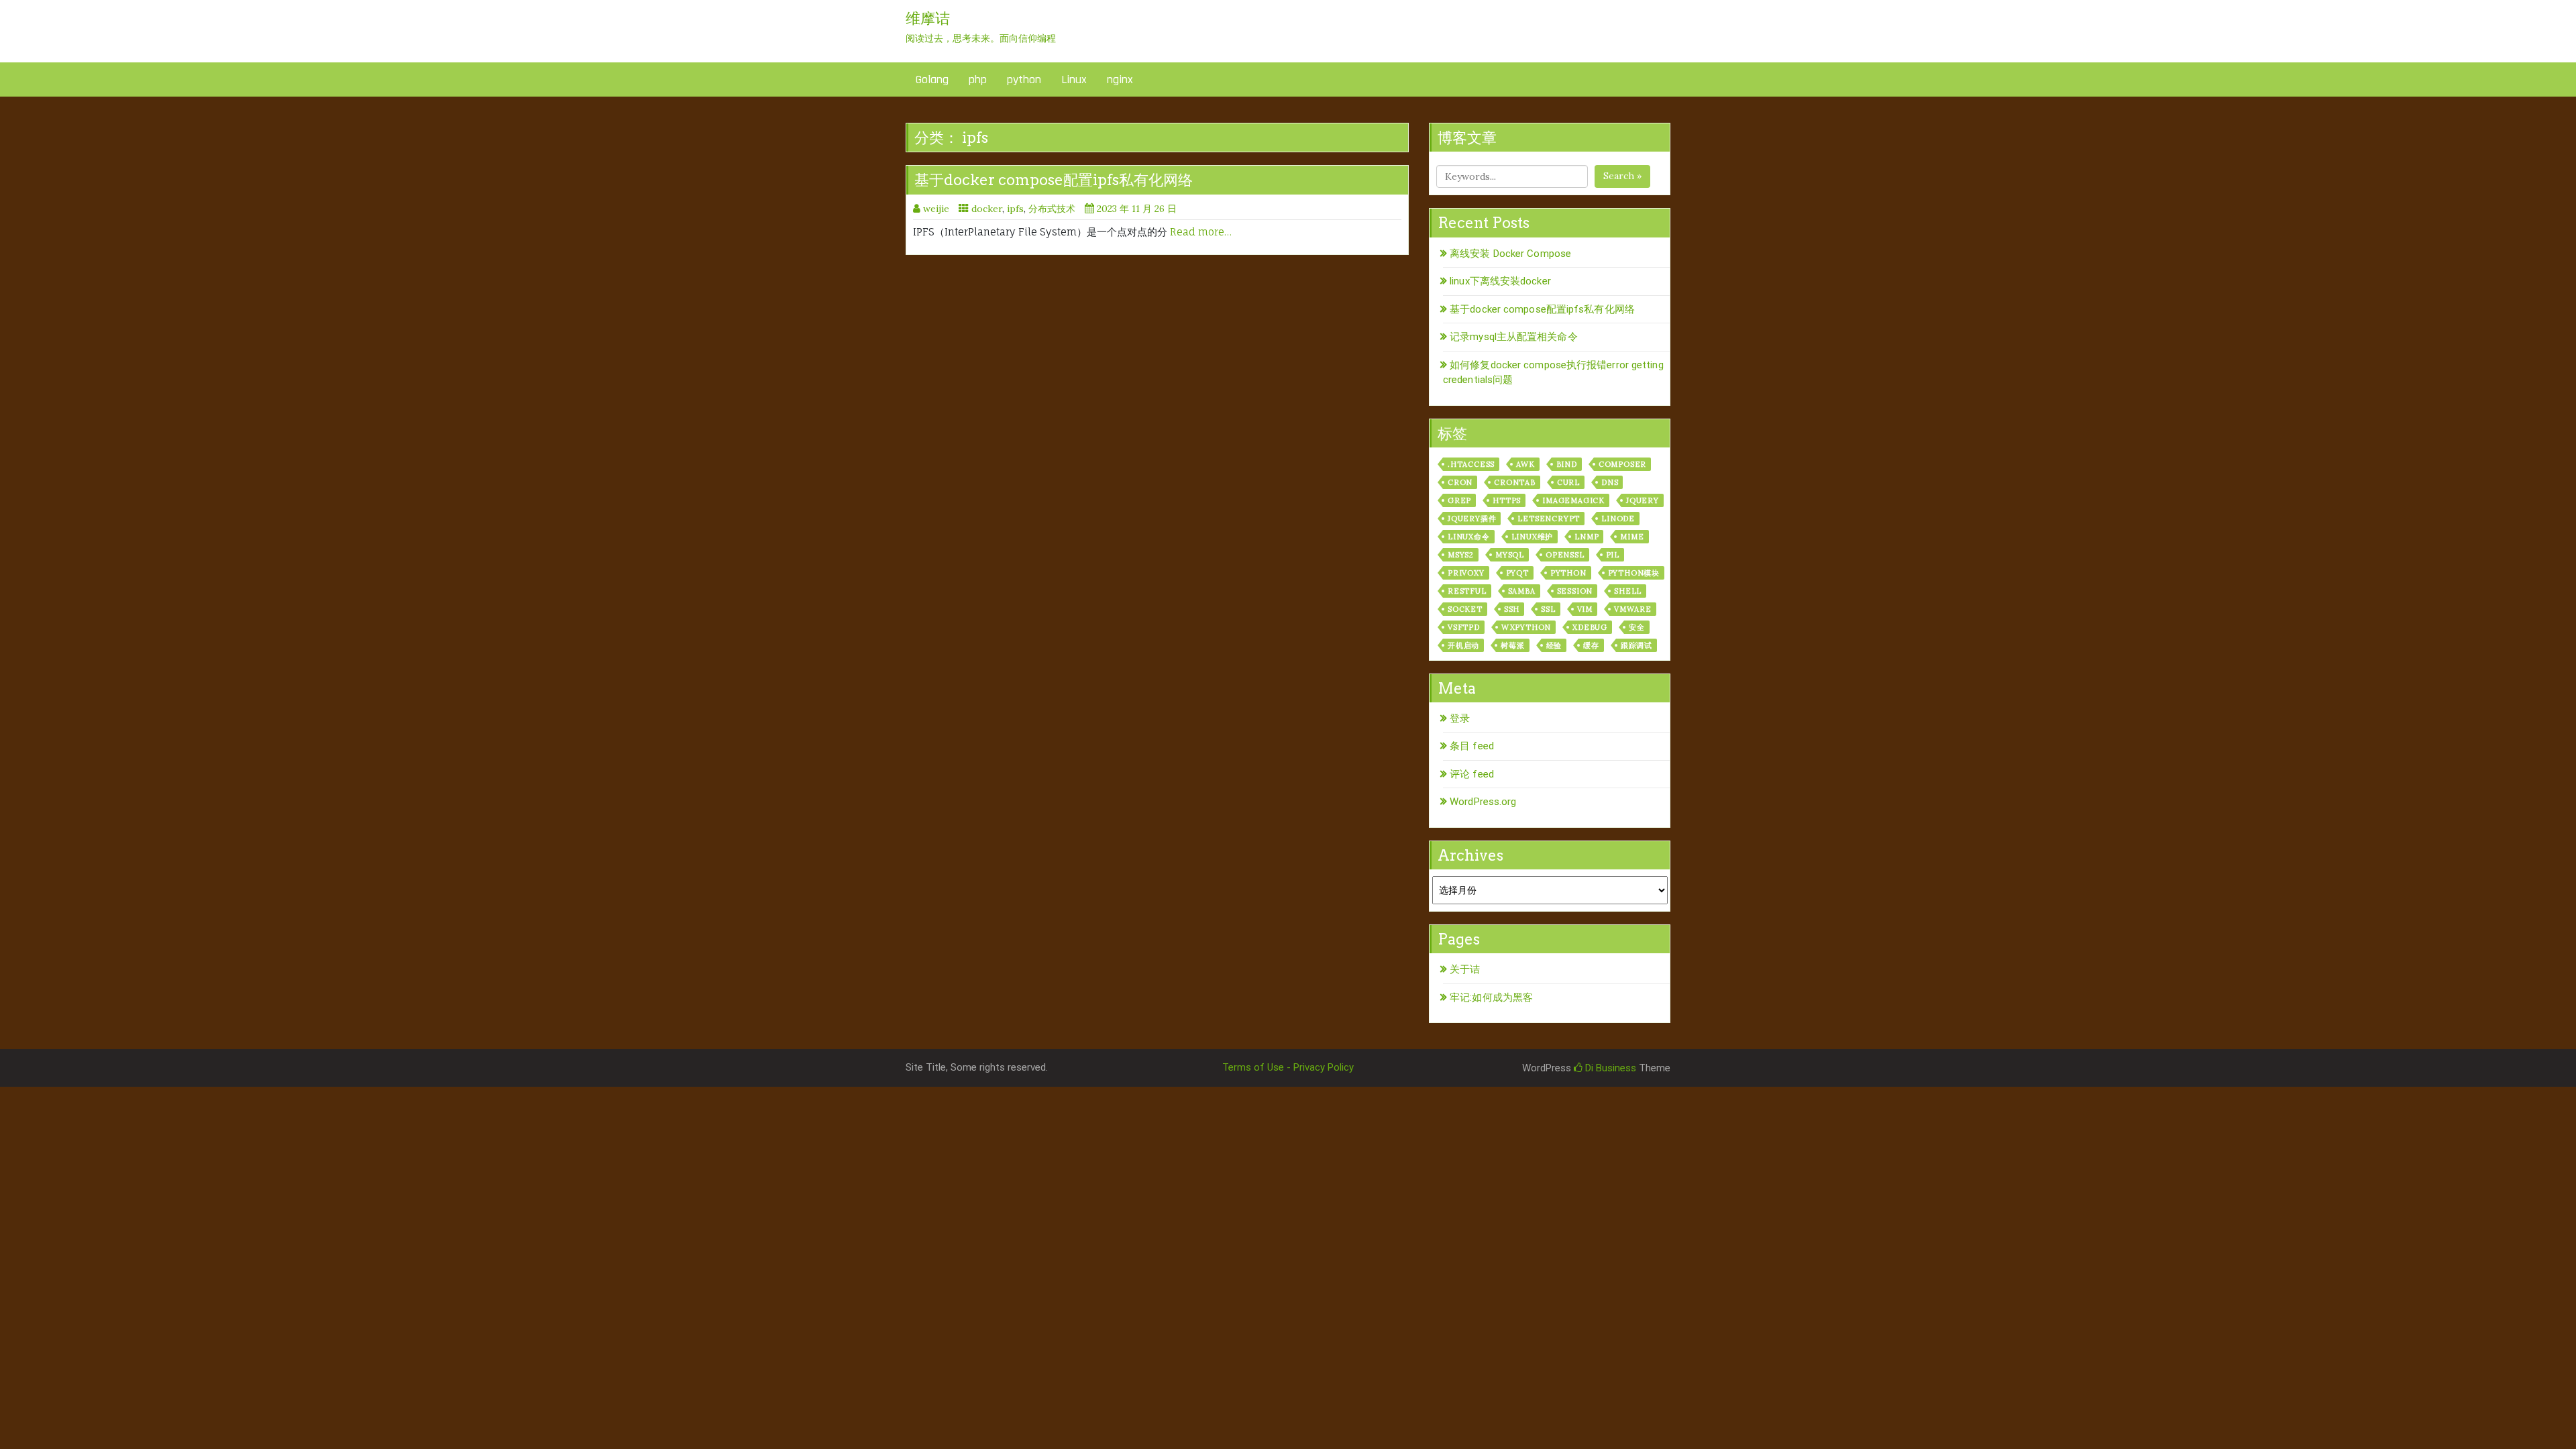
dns (1610, 482)
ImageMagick (1573, 500)
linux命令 (1469, 537)
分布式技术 (1052, 209)
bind (1567, 464)
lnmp (1587, 537)
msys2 (1461, 555)
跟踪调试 (1636, 645)
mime (1632, 537)
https (1507, 500)
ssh (1512, 609)
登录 (1460, 718)
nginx (1120, 79)
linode (1618, 519)
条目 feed (1472, 746)
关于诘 (1465, 969)
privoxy (1466, 573)
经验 (1554, 645)
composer (1622, 464)
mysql (1510, 555)
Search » (1622, 176)
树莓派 (1512, 645)
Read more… (1201, 232)
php (978, 79)
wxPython (1526, 627)
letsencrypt (1549, 519)
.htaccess (1471, 464)
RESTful (1467, 591)
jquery (1643, 500)
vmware (1633, 609)
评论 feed (1472, 774)
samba (1522, 591)
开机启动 (1463, 645)
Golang (932, 79)
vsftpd (1464, 627)
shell (1628, 591)
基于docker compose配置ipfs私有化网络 (1054, 180)
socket (1465, 609)
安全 (1637, 627)
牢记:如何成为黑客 (1491, 998)
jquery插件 (1472, 519)
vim (1585, 609)
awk (1525, 464)
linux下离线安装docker (1500, 281)
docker (987, 209)
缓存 (1591, 645)
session (1575, 591)
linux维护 (1533, 537)
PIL (1613, 555)
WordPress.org (1483, 802)
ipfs (1015, 209)
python (1024, 79)
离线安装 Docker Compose (1510, 254)
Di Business (1609, 1068)
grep (1459, 500)
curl (1568, 482)
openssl (1565, 555)
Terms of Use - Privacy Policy (1288, 1067)
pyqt (1517, 573)
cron (1460, 482)
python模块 (1634, 573)
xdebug (1590, 627)
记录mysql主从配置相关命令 (1514, 337)
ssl (1548, 609)
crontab (1515, 482)
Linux (1074, 79)
